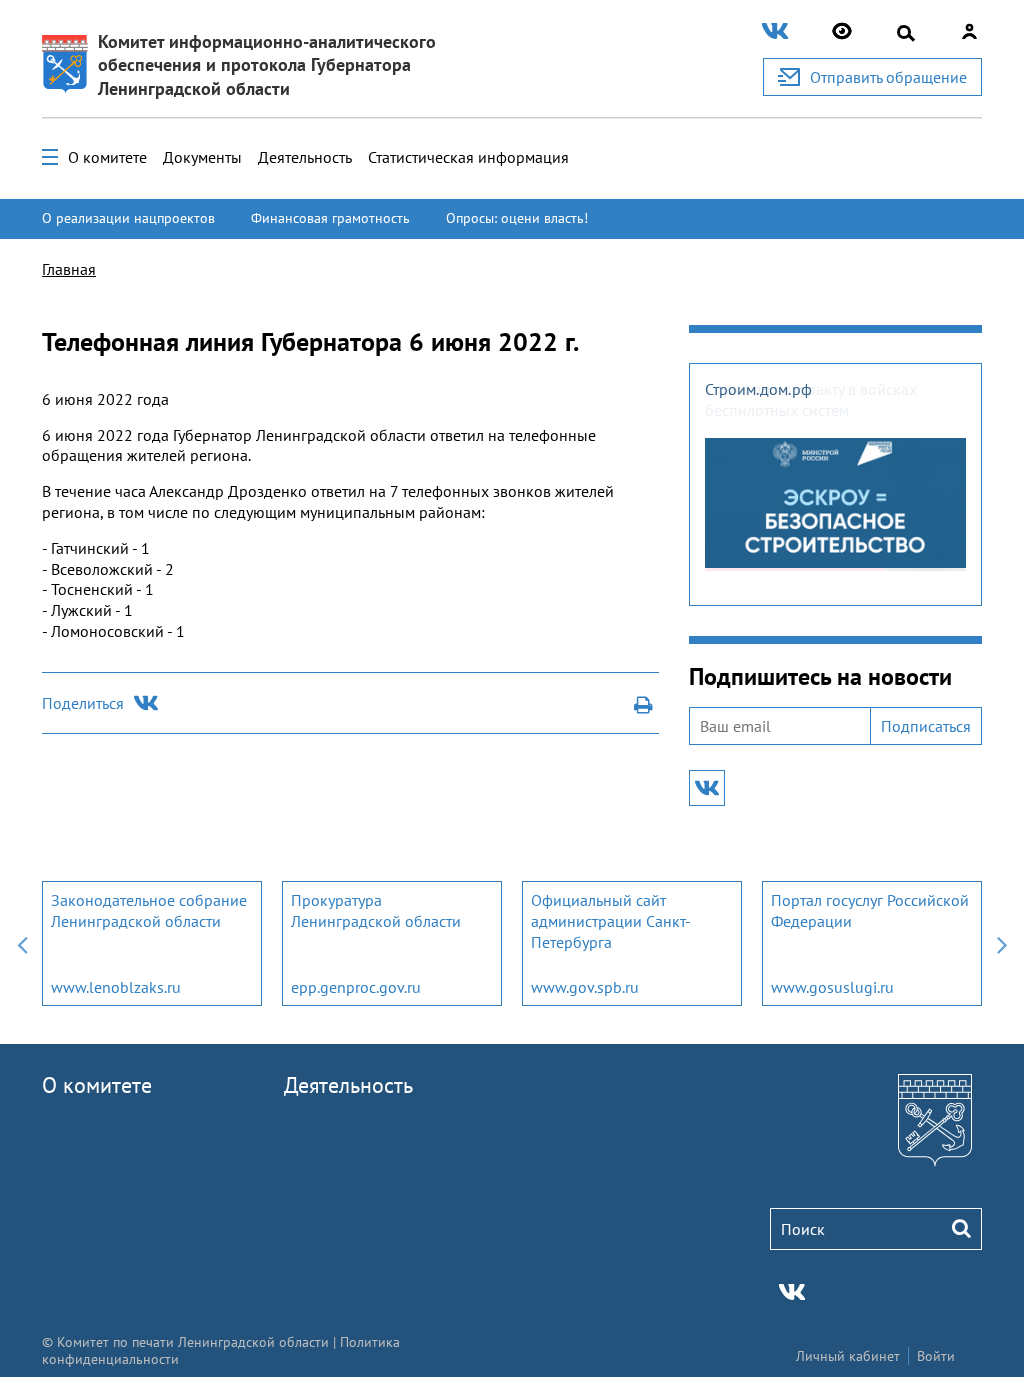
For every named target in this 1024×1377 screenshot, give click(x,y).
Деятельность (305, 157)
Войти (936, 1356)
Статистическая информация (468, 157)
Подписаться (926, 726)
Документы (202, 157)
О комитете (107, 157)
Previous (22, 943)
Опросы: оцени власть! (517, 218)
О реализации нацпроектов (128, 218)
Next (1002, 943)
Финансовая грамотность (330, 218)
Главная (69, 269)
